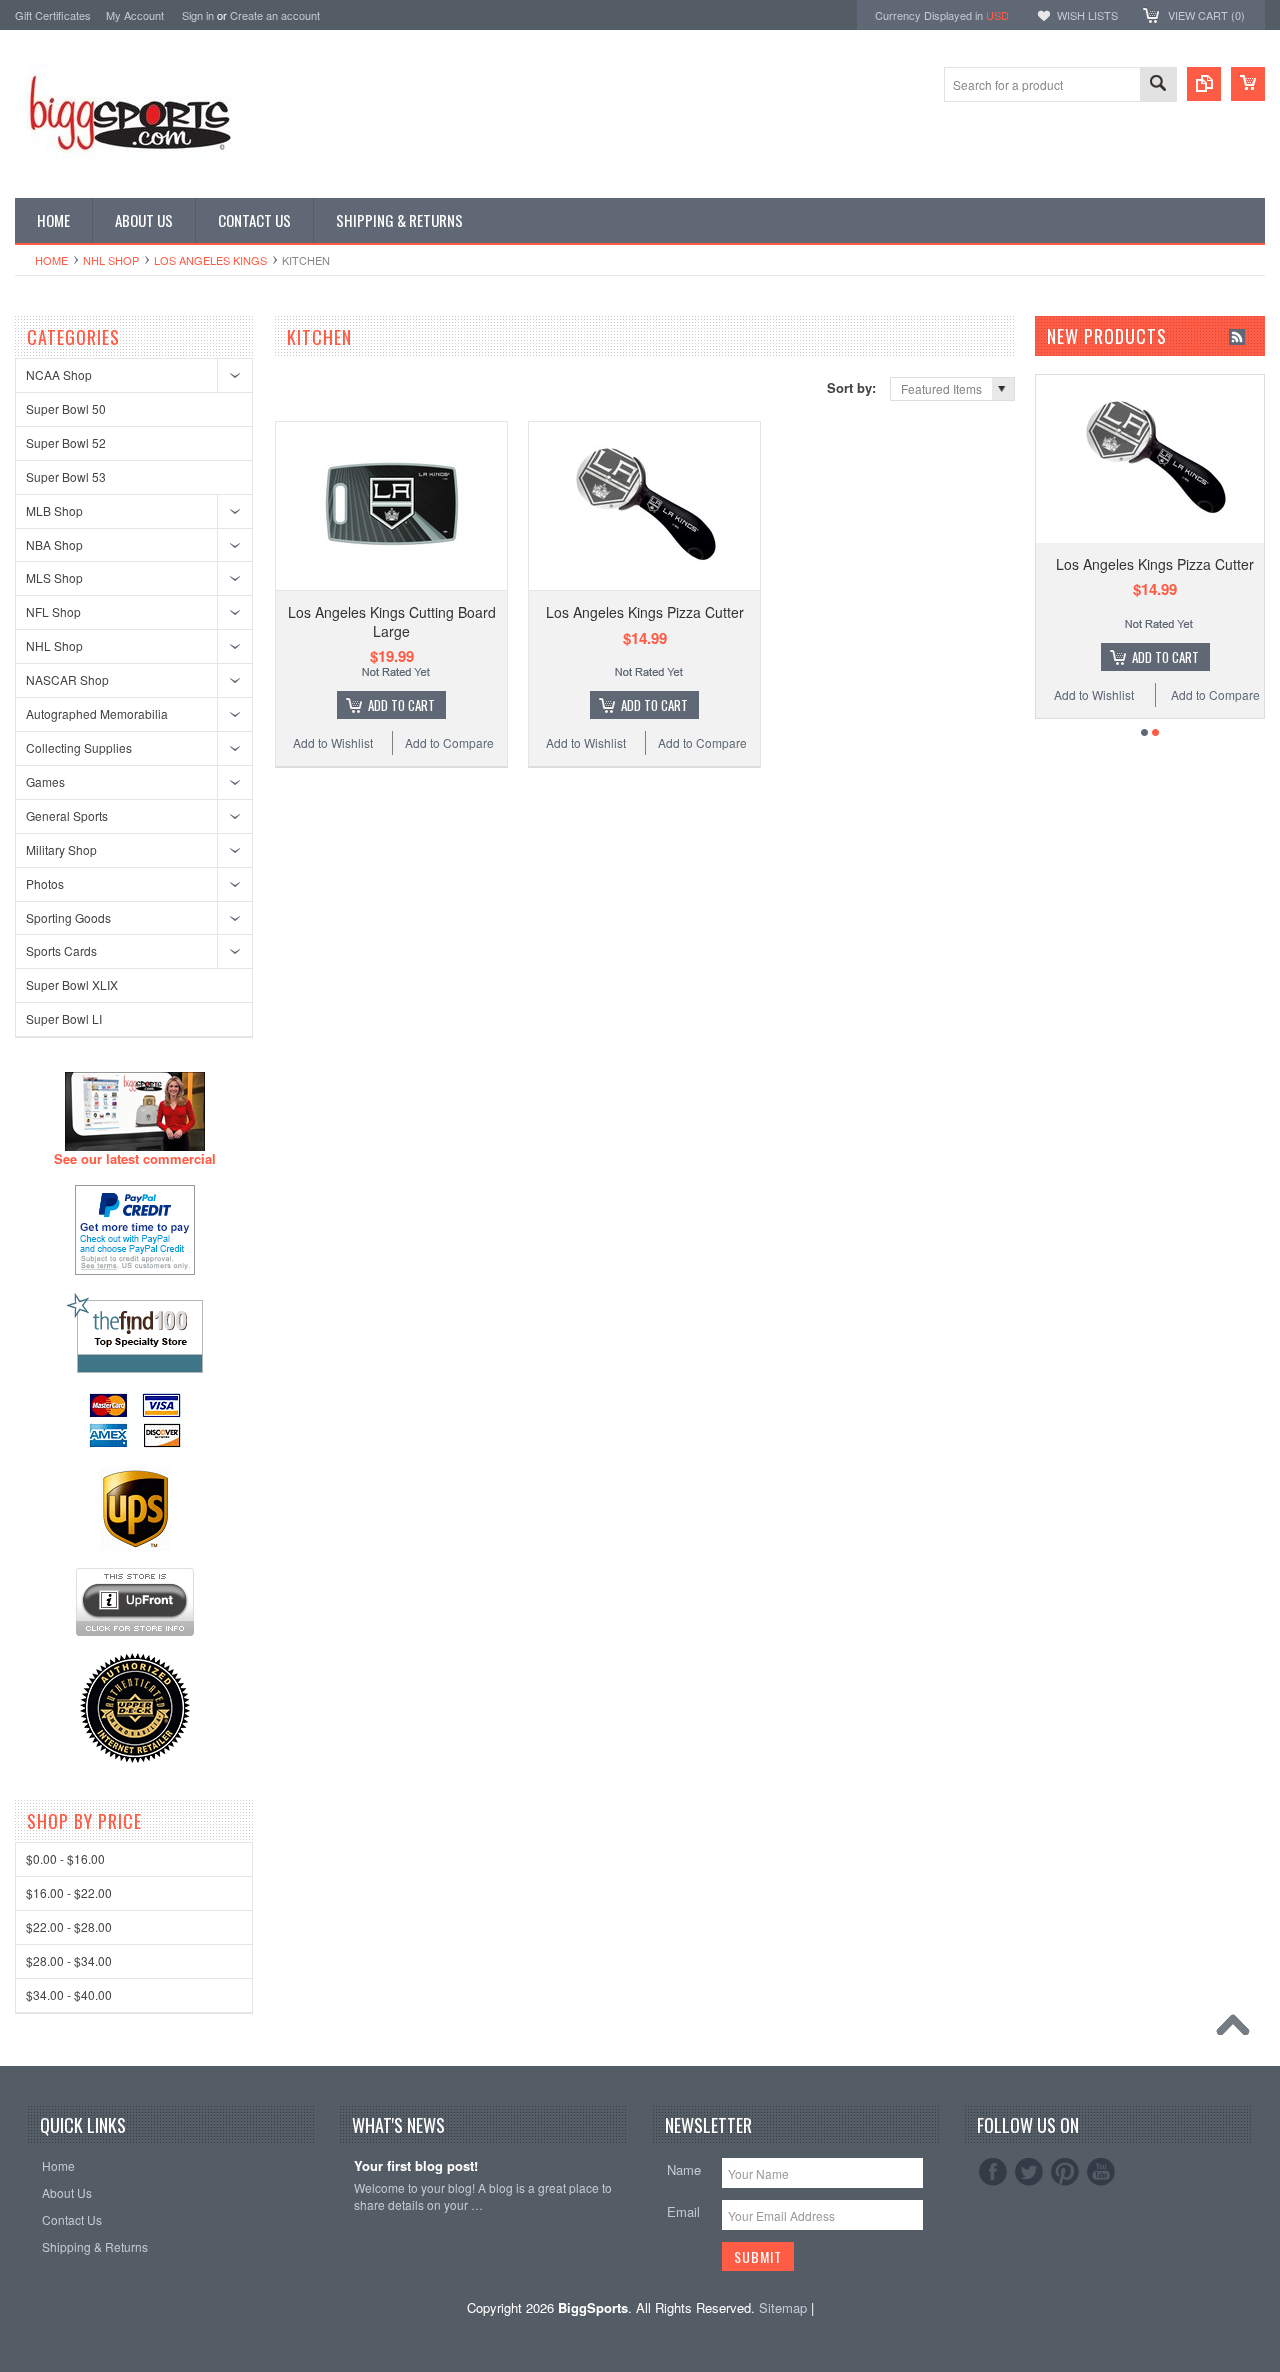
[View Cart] (1248, 84)
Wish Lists (1087, 15)
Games (45, 781)
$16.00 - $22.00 (69, 1892)
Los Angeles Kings (210, 260)
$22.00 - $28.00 (69, 1926)
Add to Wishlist (333, 742)
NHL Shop (111, 260)
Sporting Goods (68, 917)
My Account (135, 15)
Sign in (198, 15)
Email (683, 2211)
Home (51, 260)
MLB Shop (54, 510)
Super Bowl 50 (66, 408)
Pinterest (1065, 2172)
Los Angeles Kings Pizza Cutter (645, 612)
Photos (45, 883)
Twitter (1029, 2172)
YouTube (1101, 2172)
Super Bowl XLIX (72, 984)
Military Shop (61, 849)
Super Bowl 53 (66, 476)
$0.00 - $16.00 (65, 1858)
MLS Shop (54, 577)
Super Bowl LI (64, 1018)
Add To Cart (401, 705)
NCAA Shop (59, 374)
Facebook (993, 2172)
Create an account (275, 15)
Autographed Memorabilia (97, 713)
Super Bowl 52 (66, 442)
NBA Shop (54, 544)
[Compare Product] (1204, 84)
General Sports (67, 815)
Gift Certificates (53, 15)
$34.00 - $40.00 (69, 1994)
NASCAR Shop (67, 679)
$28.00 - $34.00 (69, 1960)
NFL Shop (53, 611)
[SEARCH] (1158, 85)
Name (684, 2169)
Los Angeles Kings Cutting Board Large (392, 621)
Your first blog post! (416, 2166)
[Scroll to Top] (1238, 2030)
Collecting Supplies (79, 747)
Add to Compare (449, 742)
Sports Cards (61, 950)
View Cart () (1206, 15)
